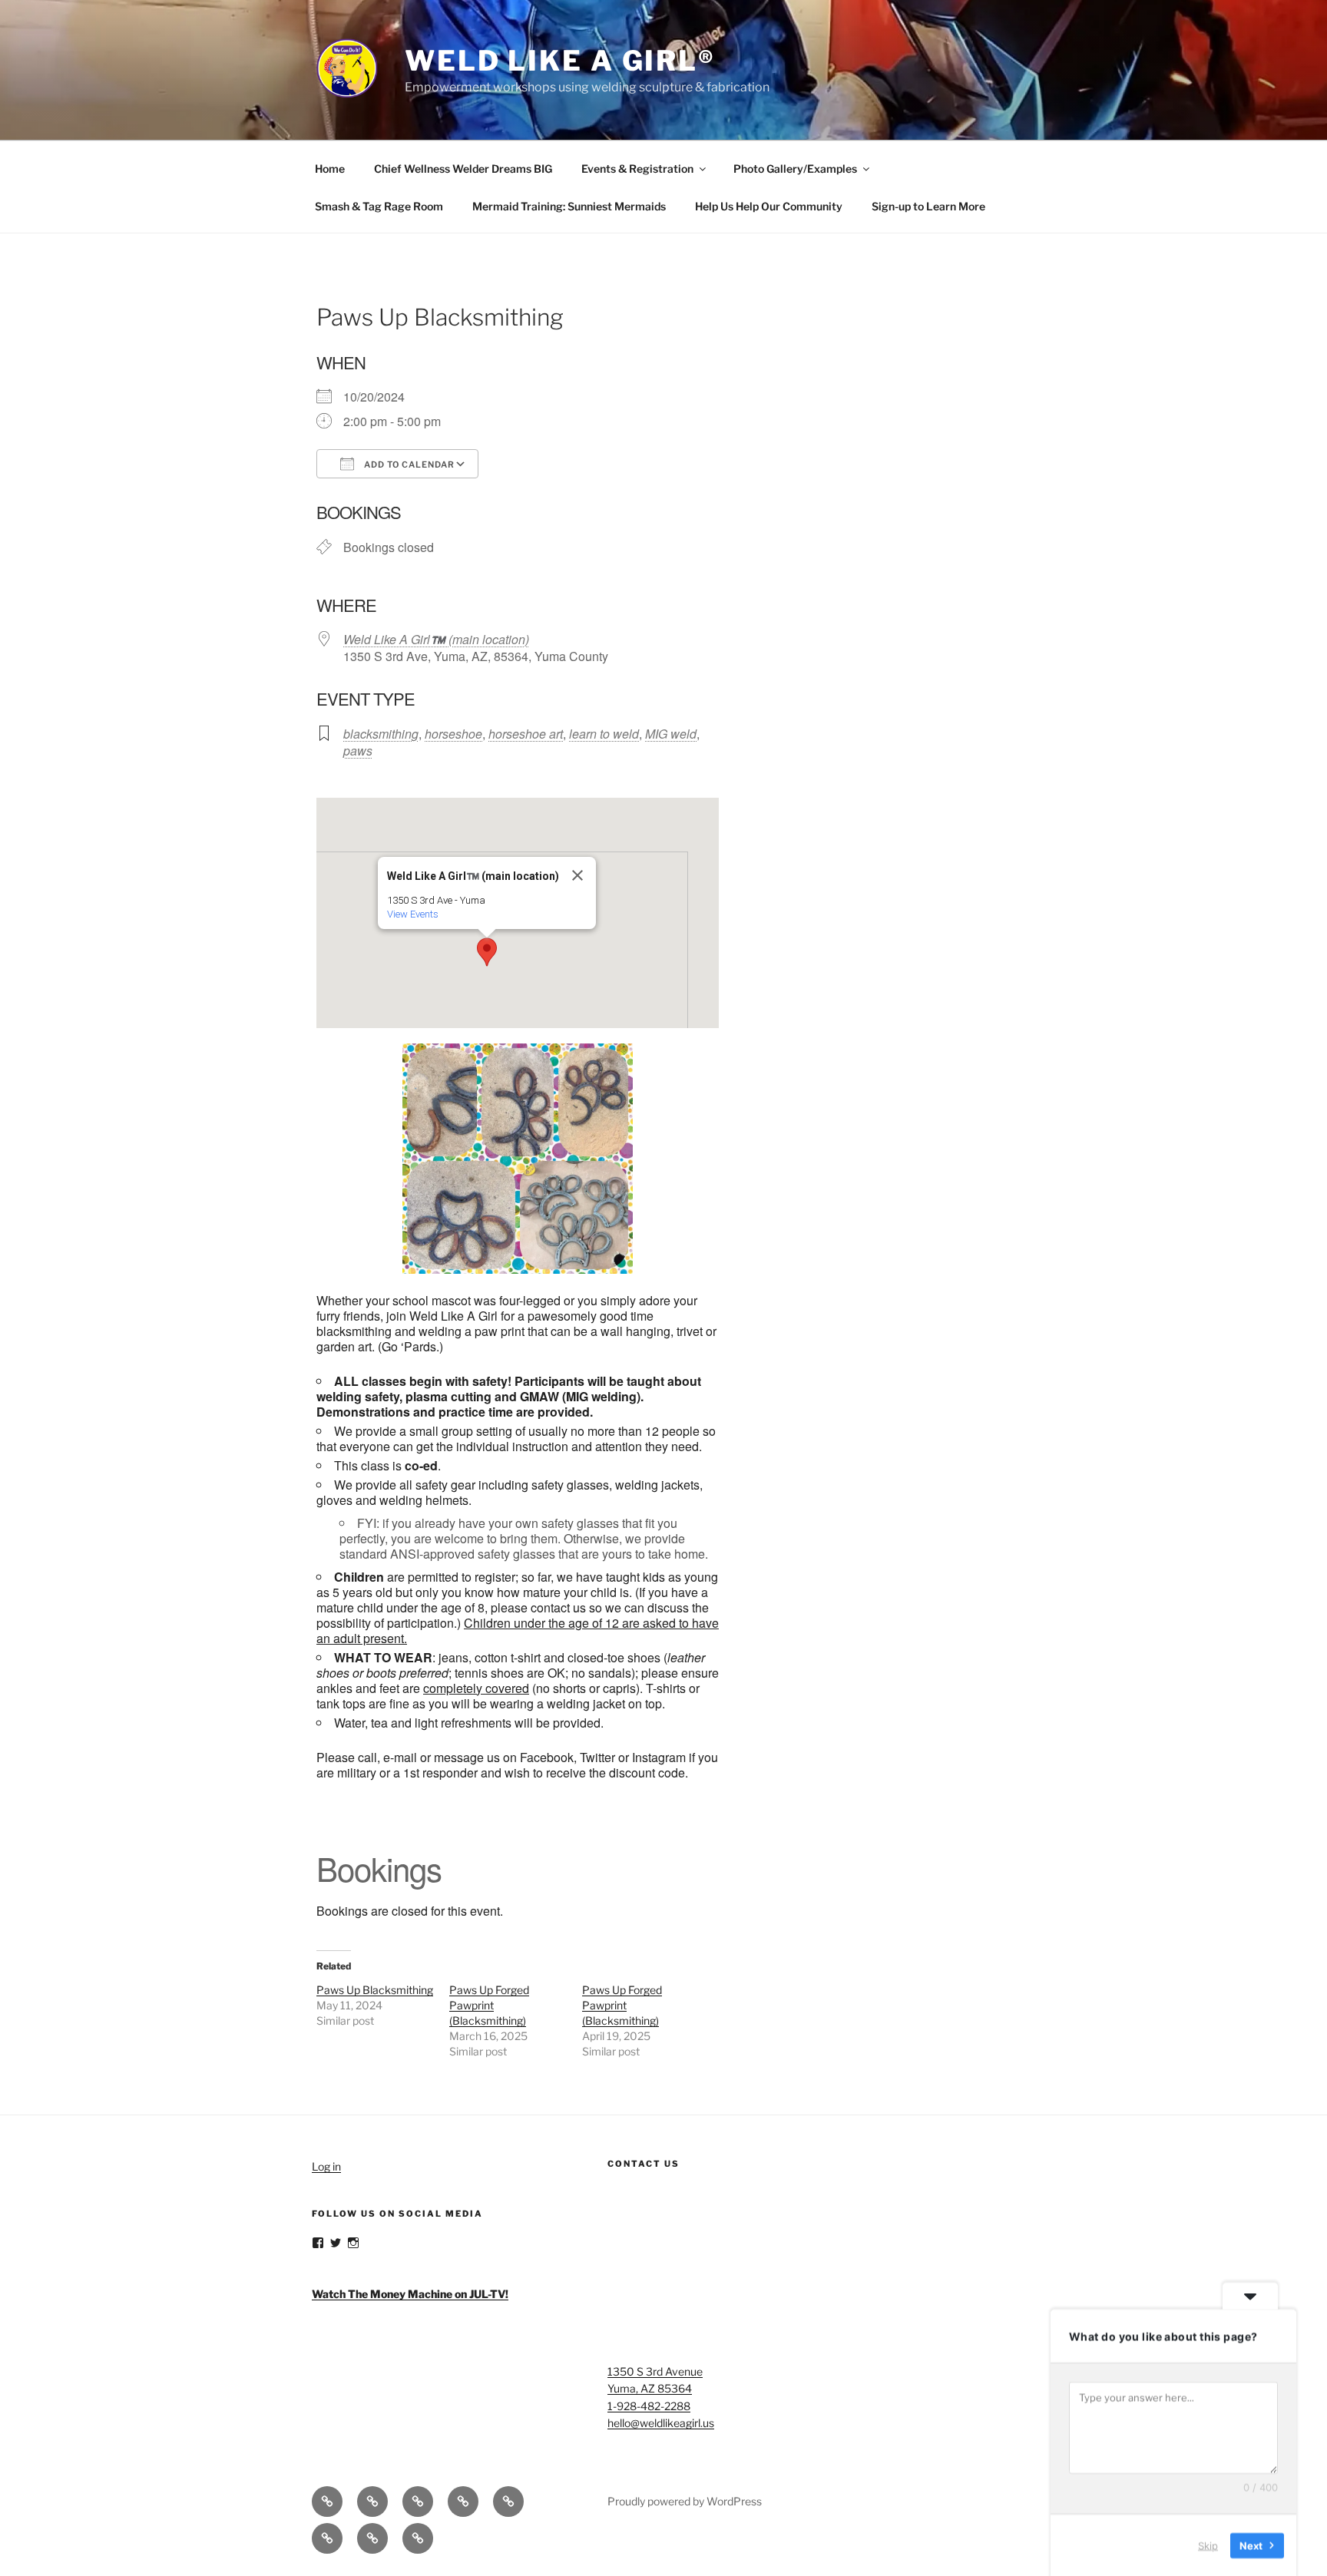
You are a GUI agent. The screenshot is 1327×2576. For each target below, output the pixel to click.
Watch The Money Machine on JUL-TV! (410, 2294)
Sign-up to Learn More (928, 206)
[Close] (577, 875)
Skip (1208, 2545)
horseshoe (453, 734)
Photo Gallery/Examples (795, 169)
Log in (326, 2166)
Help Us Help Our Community (769, 206)
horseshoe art (526, 734)
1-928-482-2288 (649, 2406)
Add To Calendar (408, 465)
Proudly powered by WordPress (685, 2501)
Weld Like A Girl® (560, 61)
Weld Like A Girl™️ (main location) (436, 639)
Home (330, 169)
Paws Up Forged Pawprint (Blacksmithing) (489, 2005)
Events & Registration (637, 169)
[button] (487, 952)
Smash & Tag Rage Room (379, 206)
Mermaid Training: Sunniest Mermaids (569, 206)
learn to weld (604, 734)
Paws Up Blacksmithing (375, 1990)
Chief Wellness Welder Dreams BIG (463, 169)
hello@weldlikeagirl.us (661, 2423)
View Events (413, 914)
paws (358, 751)
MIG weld (671, 734)
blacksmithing (381, 734)
